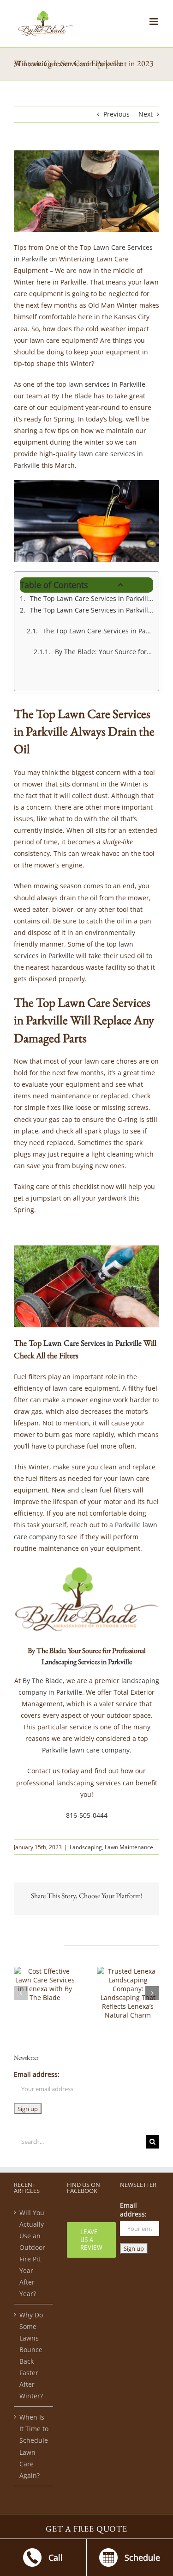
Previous (116, 114)
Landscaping (86, 1847)
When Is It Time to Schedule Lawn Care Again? (34, 2446)
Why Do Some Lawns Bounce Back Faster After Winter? (31, 2355)
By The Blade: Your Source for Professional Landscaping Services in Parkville (104, 652)
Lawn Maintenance (129, 1847)
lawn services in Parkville (107, 384)
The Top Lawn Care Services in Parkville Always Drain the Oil (92, 598)
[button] (21, 1993)
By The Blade (43, 1681)
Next (146, 114)
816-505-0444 (87, 1815)
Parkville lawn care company (86, 1750)
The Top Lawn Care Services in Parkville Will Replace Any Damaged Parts (92, 610)
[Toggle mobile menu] (154, 22)
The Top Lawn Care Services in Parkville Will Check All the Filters (98, 631)
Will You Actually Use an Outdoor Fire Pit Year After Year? (32, 2253)
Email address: (37, 2074)
